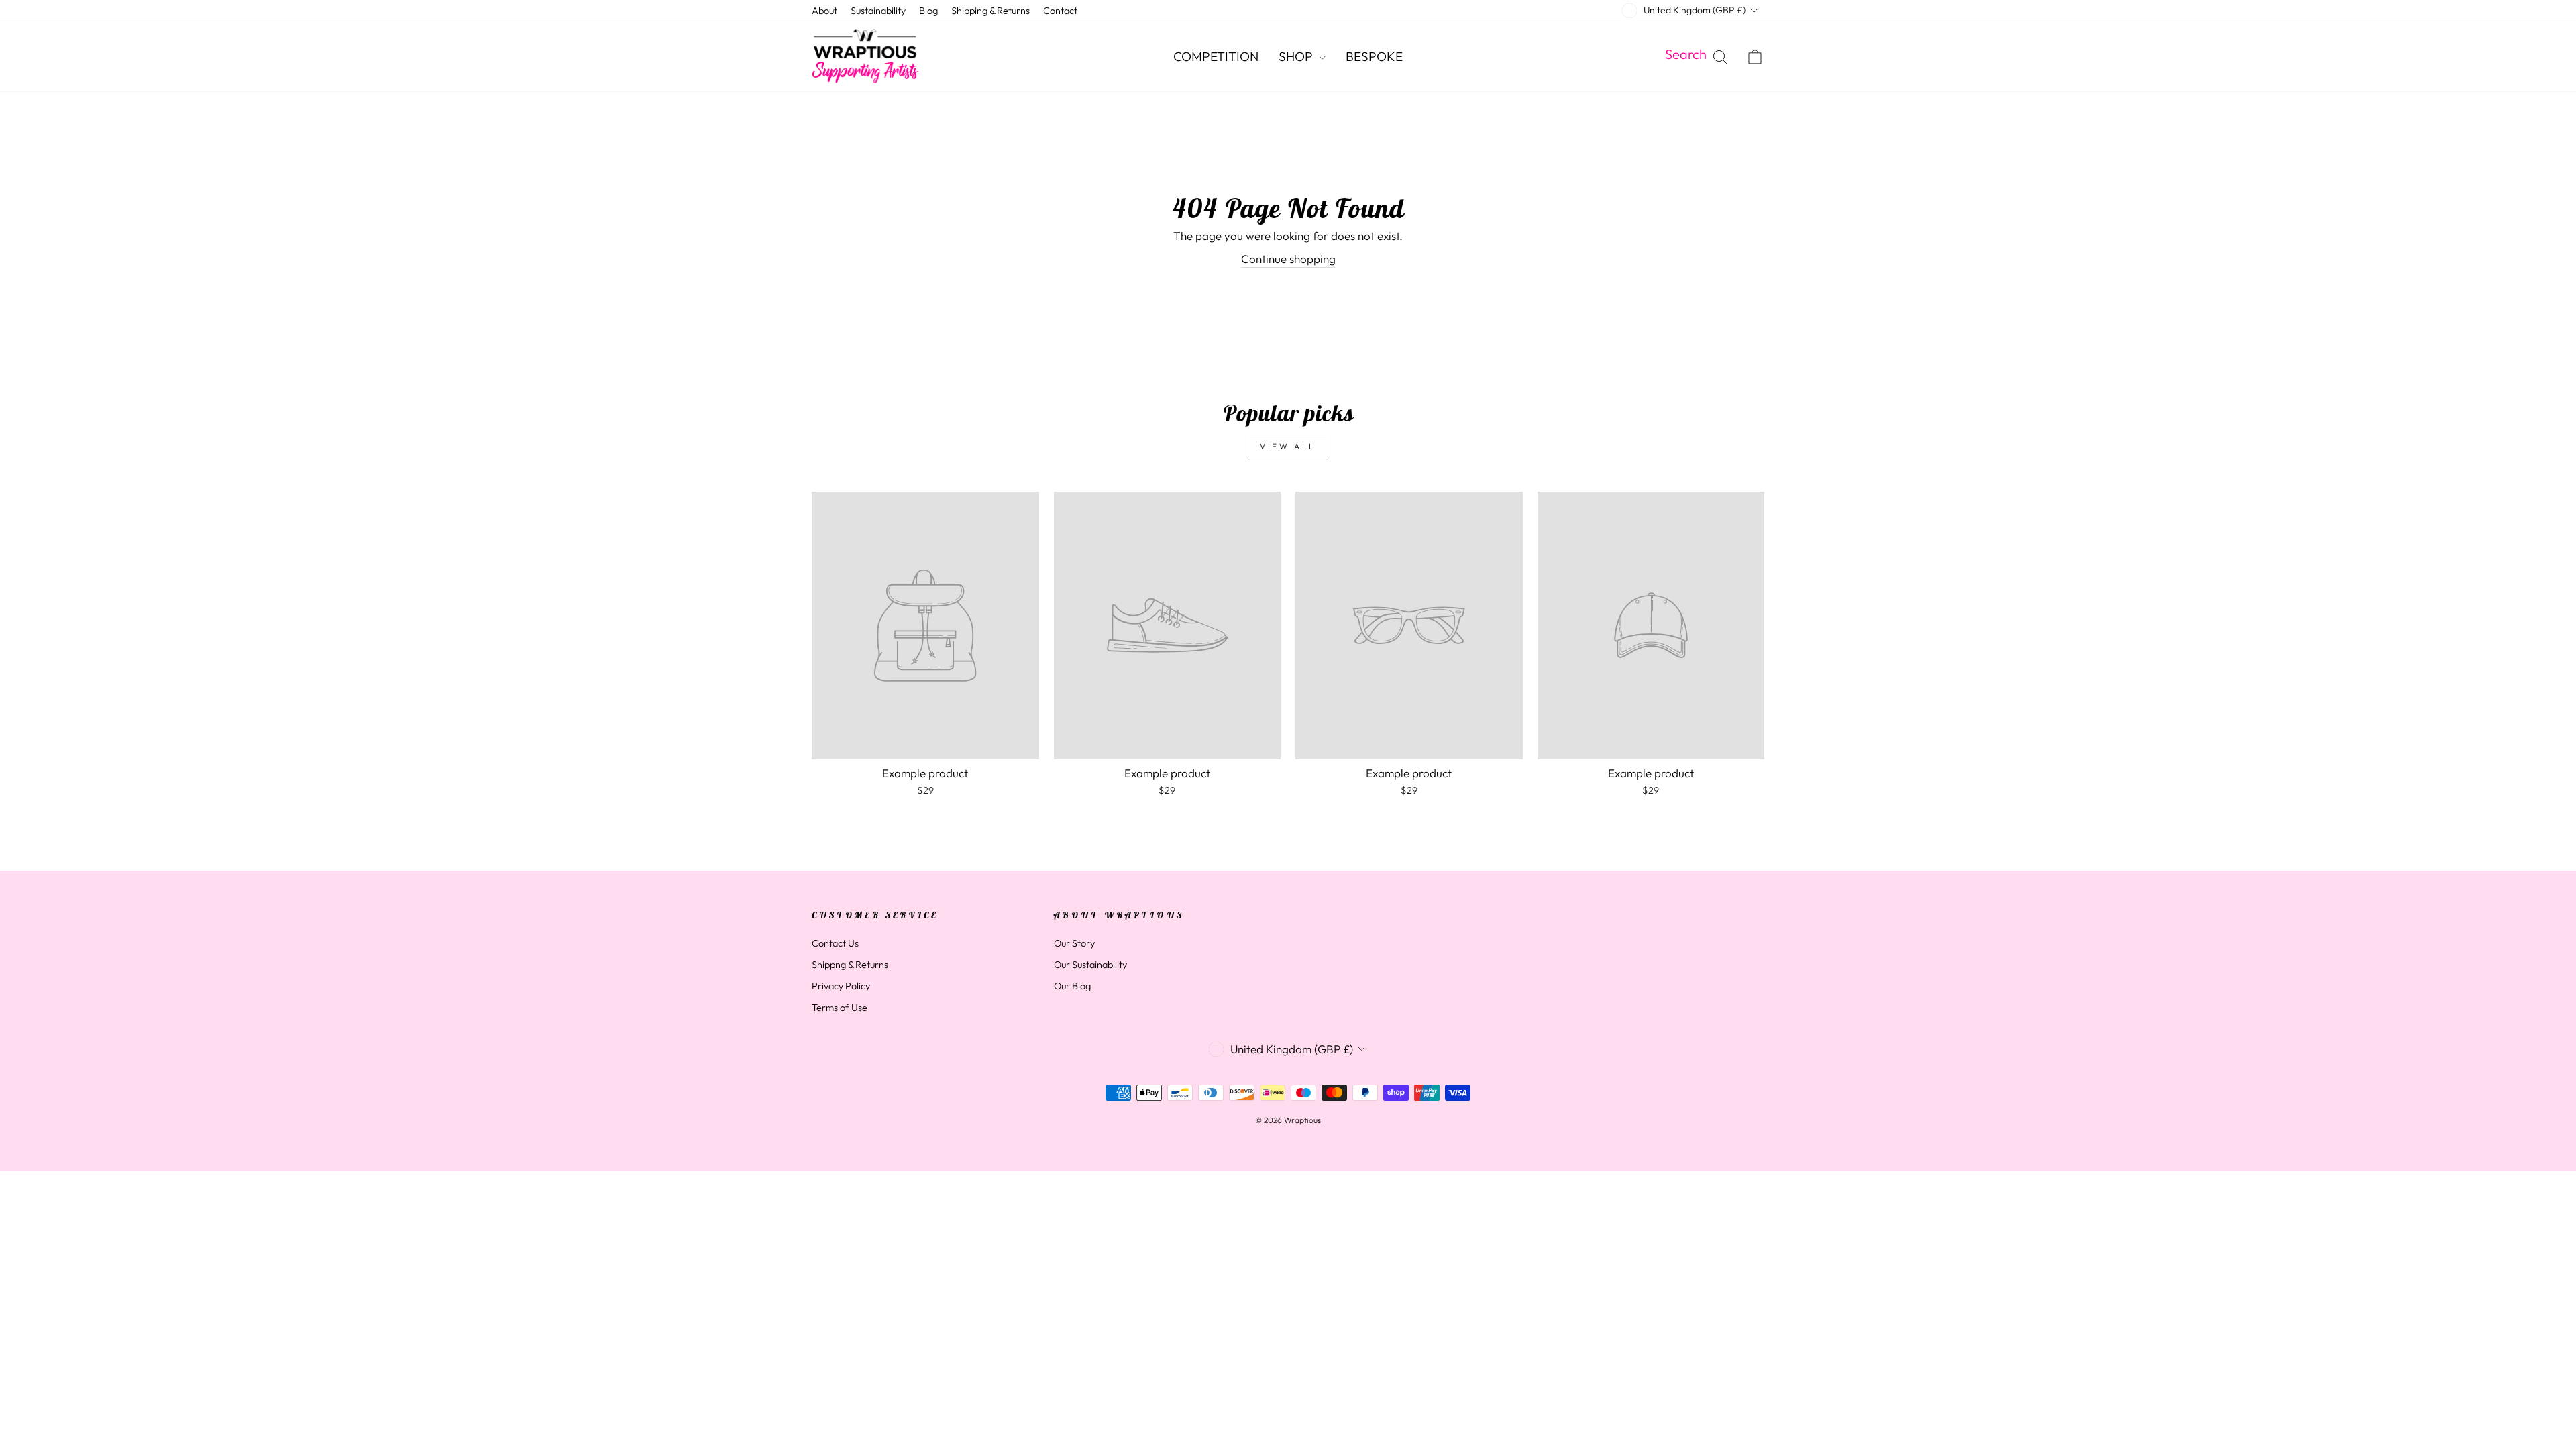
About (824, 11)
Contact (1060, 11)
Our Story (1074, 943)
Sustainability (878, 11)
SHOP (1297, 56)
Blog (928, 11)
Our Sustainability (1090, 965)
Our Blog (1072, 986)
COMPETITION (1216, 56)
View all (1288, 446)
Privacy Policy (841, 986)
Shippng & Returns (850, 965)
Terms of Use (840, 1008)
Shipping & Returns (990, 11)
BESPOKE (1374, 56)
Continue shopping (1288, 259)
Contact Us (835, 943)
